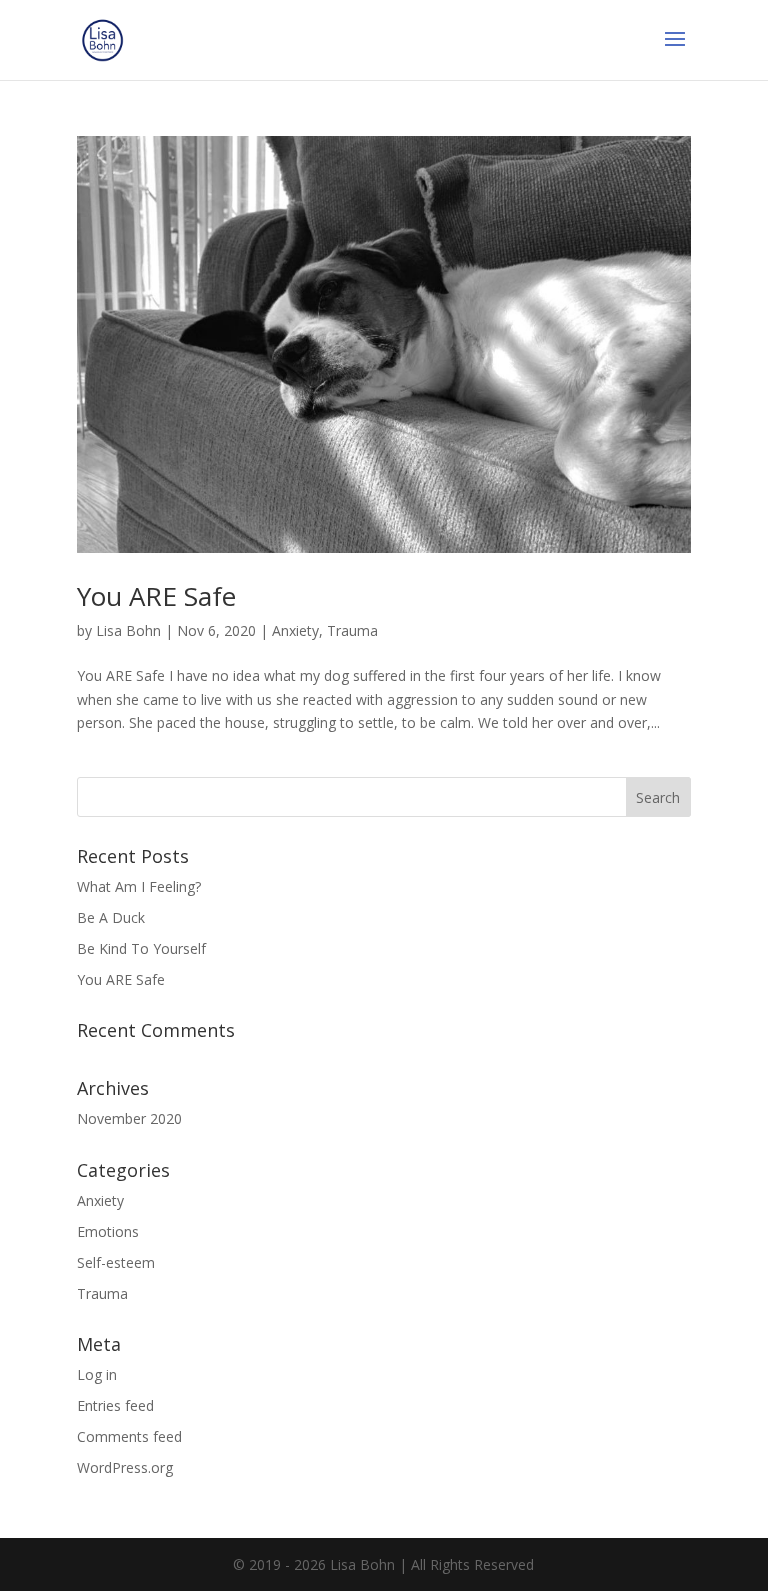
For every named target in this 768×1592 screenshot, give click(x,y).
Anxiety (295, 630)
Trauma (352, 630)
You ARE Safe (156, 596)
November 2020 (129, 1118)
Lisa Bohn (128, 630)
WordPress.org (125, 1467)
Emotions (108, 1231)
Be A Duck (111, 917)
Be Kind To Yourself (141, 948)
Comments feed (129, 1436)
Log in (97, 1374)
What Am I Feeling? (139, 886)
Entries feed (115, 1405)
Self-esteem (116, 1262)
